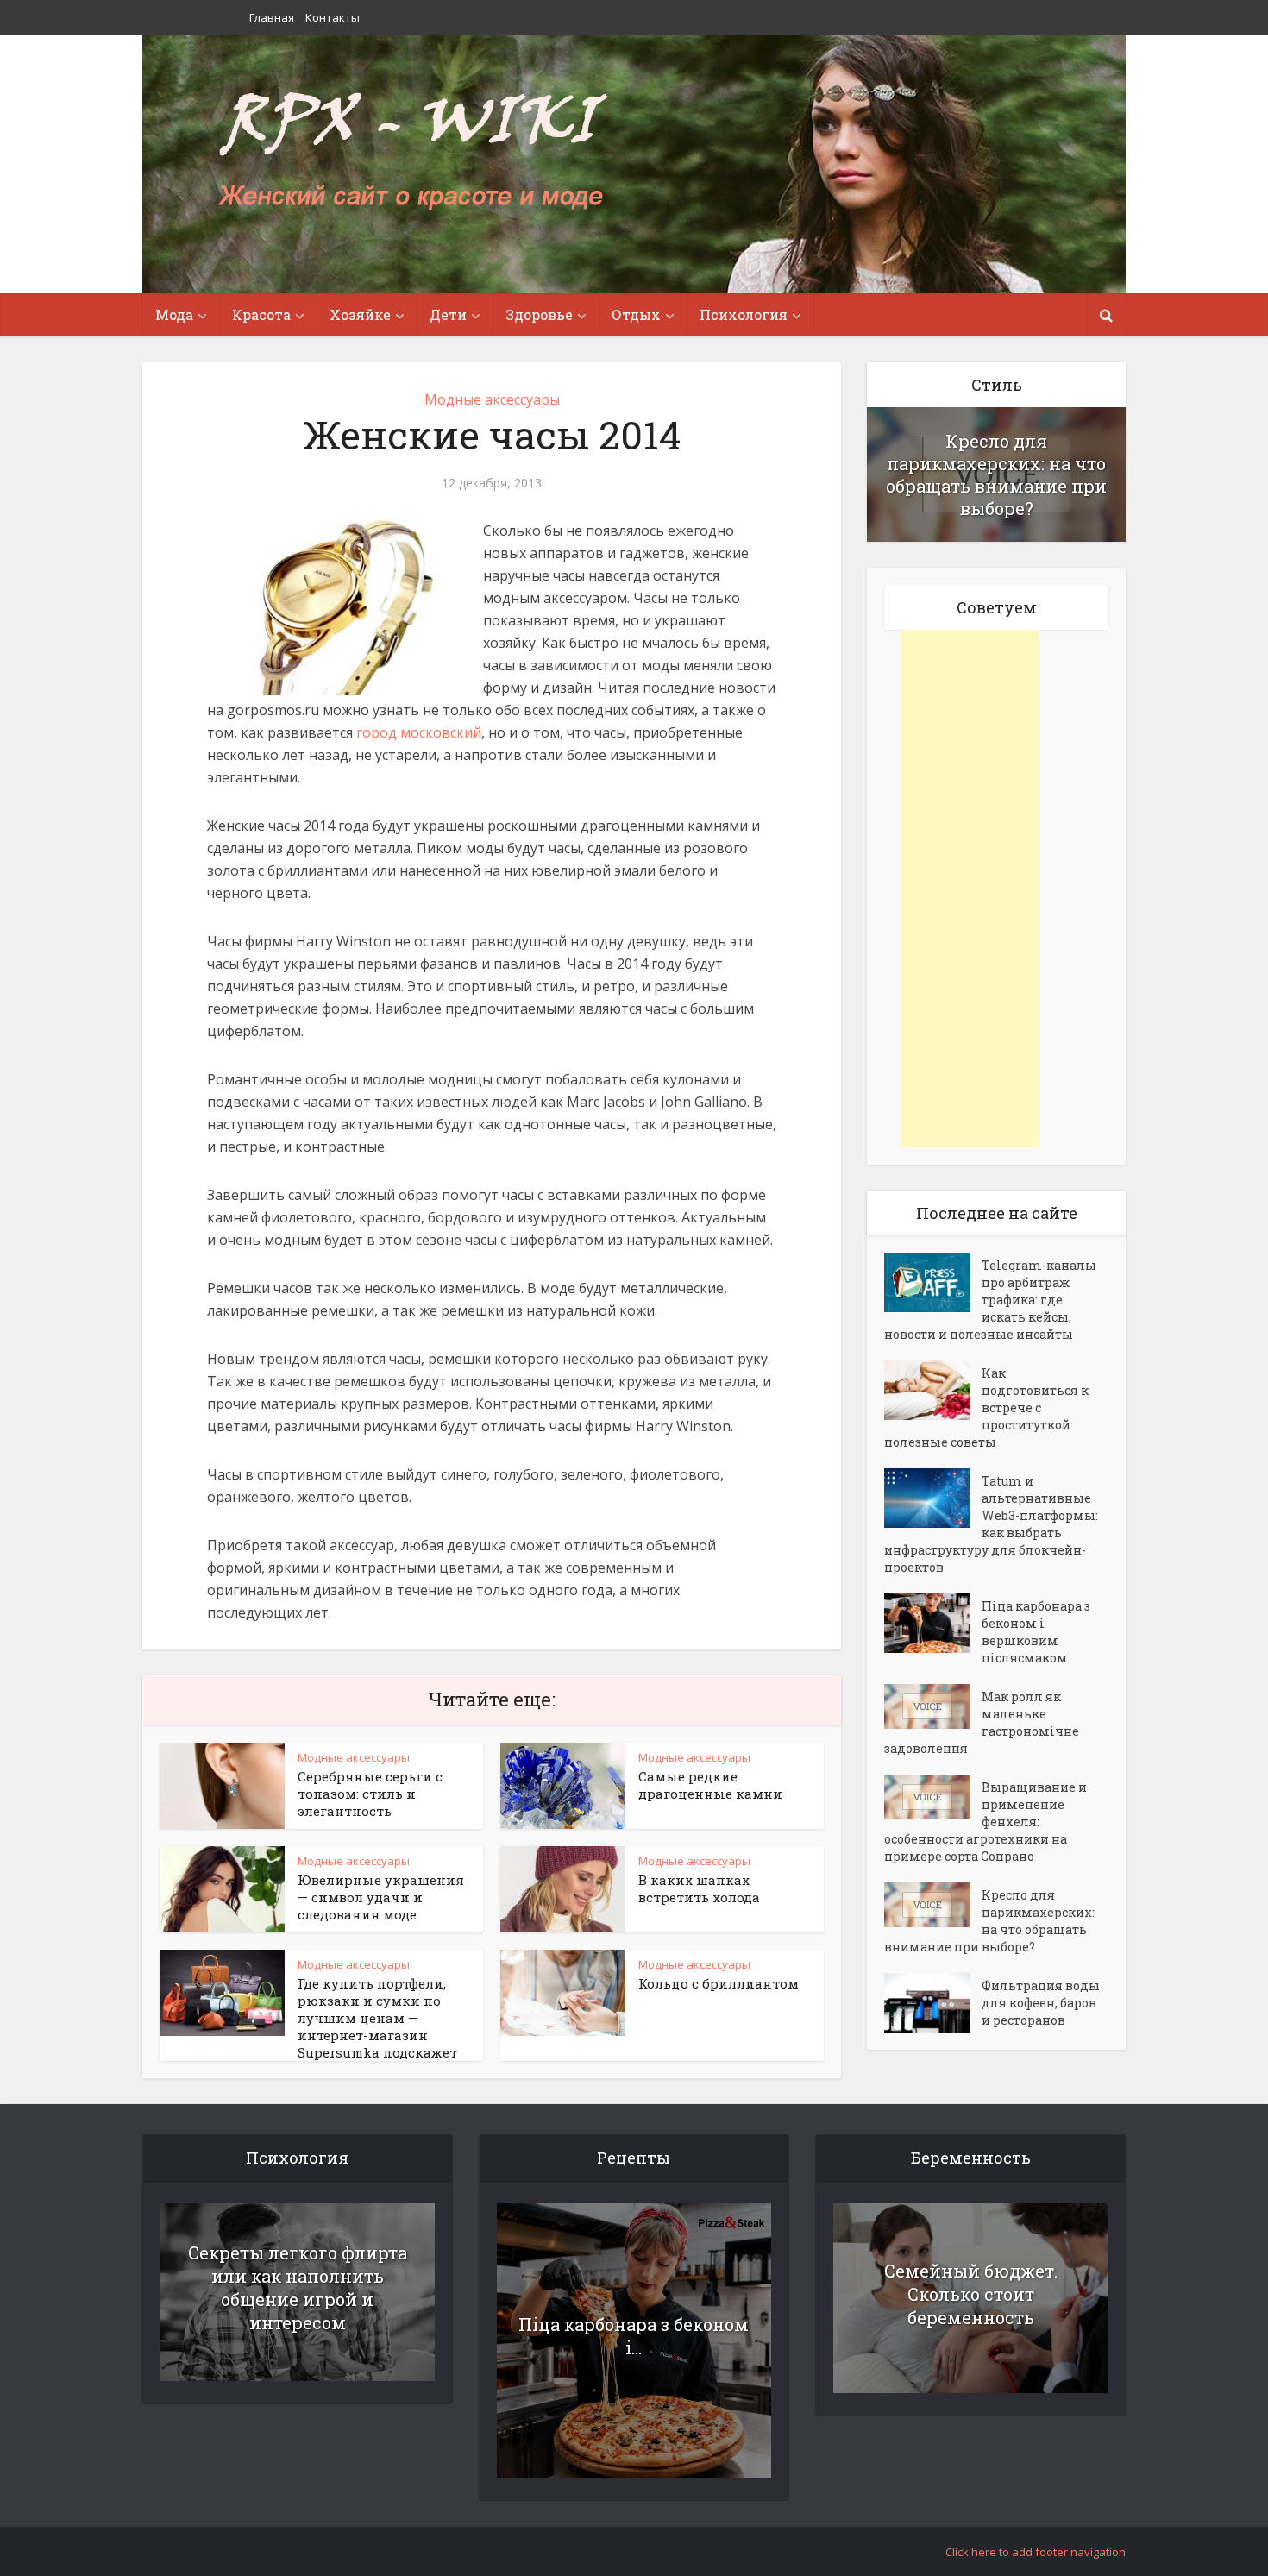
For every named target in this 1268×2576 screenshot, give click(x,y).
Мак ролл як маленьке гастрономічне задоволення (982, 1722)
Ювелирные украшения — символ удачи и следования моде (381, 1897)
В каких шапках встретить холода (699, 1888)
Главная (272, 17)
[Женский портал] (412, 153)
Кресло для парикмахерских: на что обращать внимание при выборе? (996, 474)
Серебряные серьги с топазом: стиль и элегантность (370, 1794)
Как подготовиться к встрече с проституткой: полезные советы (986, 1407)
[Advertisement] (970, 889)
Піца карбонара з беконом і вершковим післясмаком (1036, 1632)
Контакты (333, 17)
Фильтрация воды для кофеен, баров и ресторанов (1041, 2003)
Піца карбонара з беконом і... (634, 2336)
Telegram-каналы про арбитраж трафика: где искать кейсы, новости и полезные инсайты (990, 1300)
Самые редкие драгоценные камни (710, 1785)
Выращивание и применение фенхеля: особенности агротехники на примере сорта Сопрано (986, 1822)
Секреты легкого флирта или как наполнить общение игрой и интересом (298, 2287)
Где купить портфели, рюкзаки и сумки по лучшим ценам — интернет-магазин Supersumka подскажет (377, 2018)
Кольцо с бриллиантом (719, 1983)
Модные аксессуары (492, 399)
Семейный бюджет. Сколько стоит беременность (971, 2294)
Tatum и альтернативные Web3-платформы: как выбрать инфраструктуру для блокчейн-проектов (991, 1524)
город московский (419, 732)
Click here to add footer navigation (1036, 2552)
